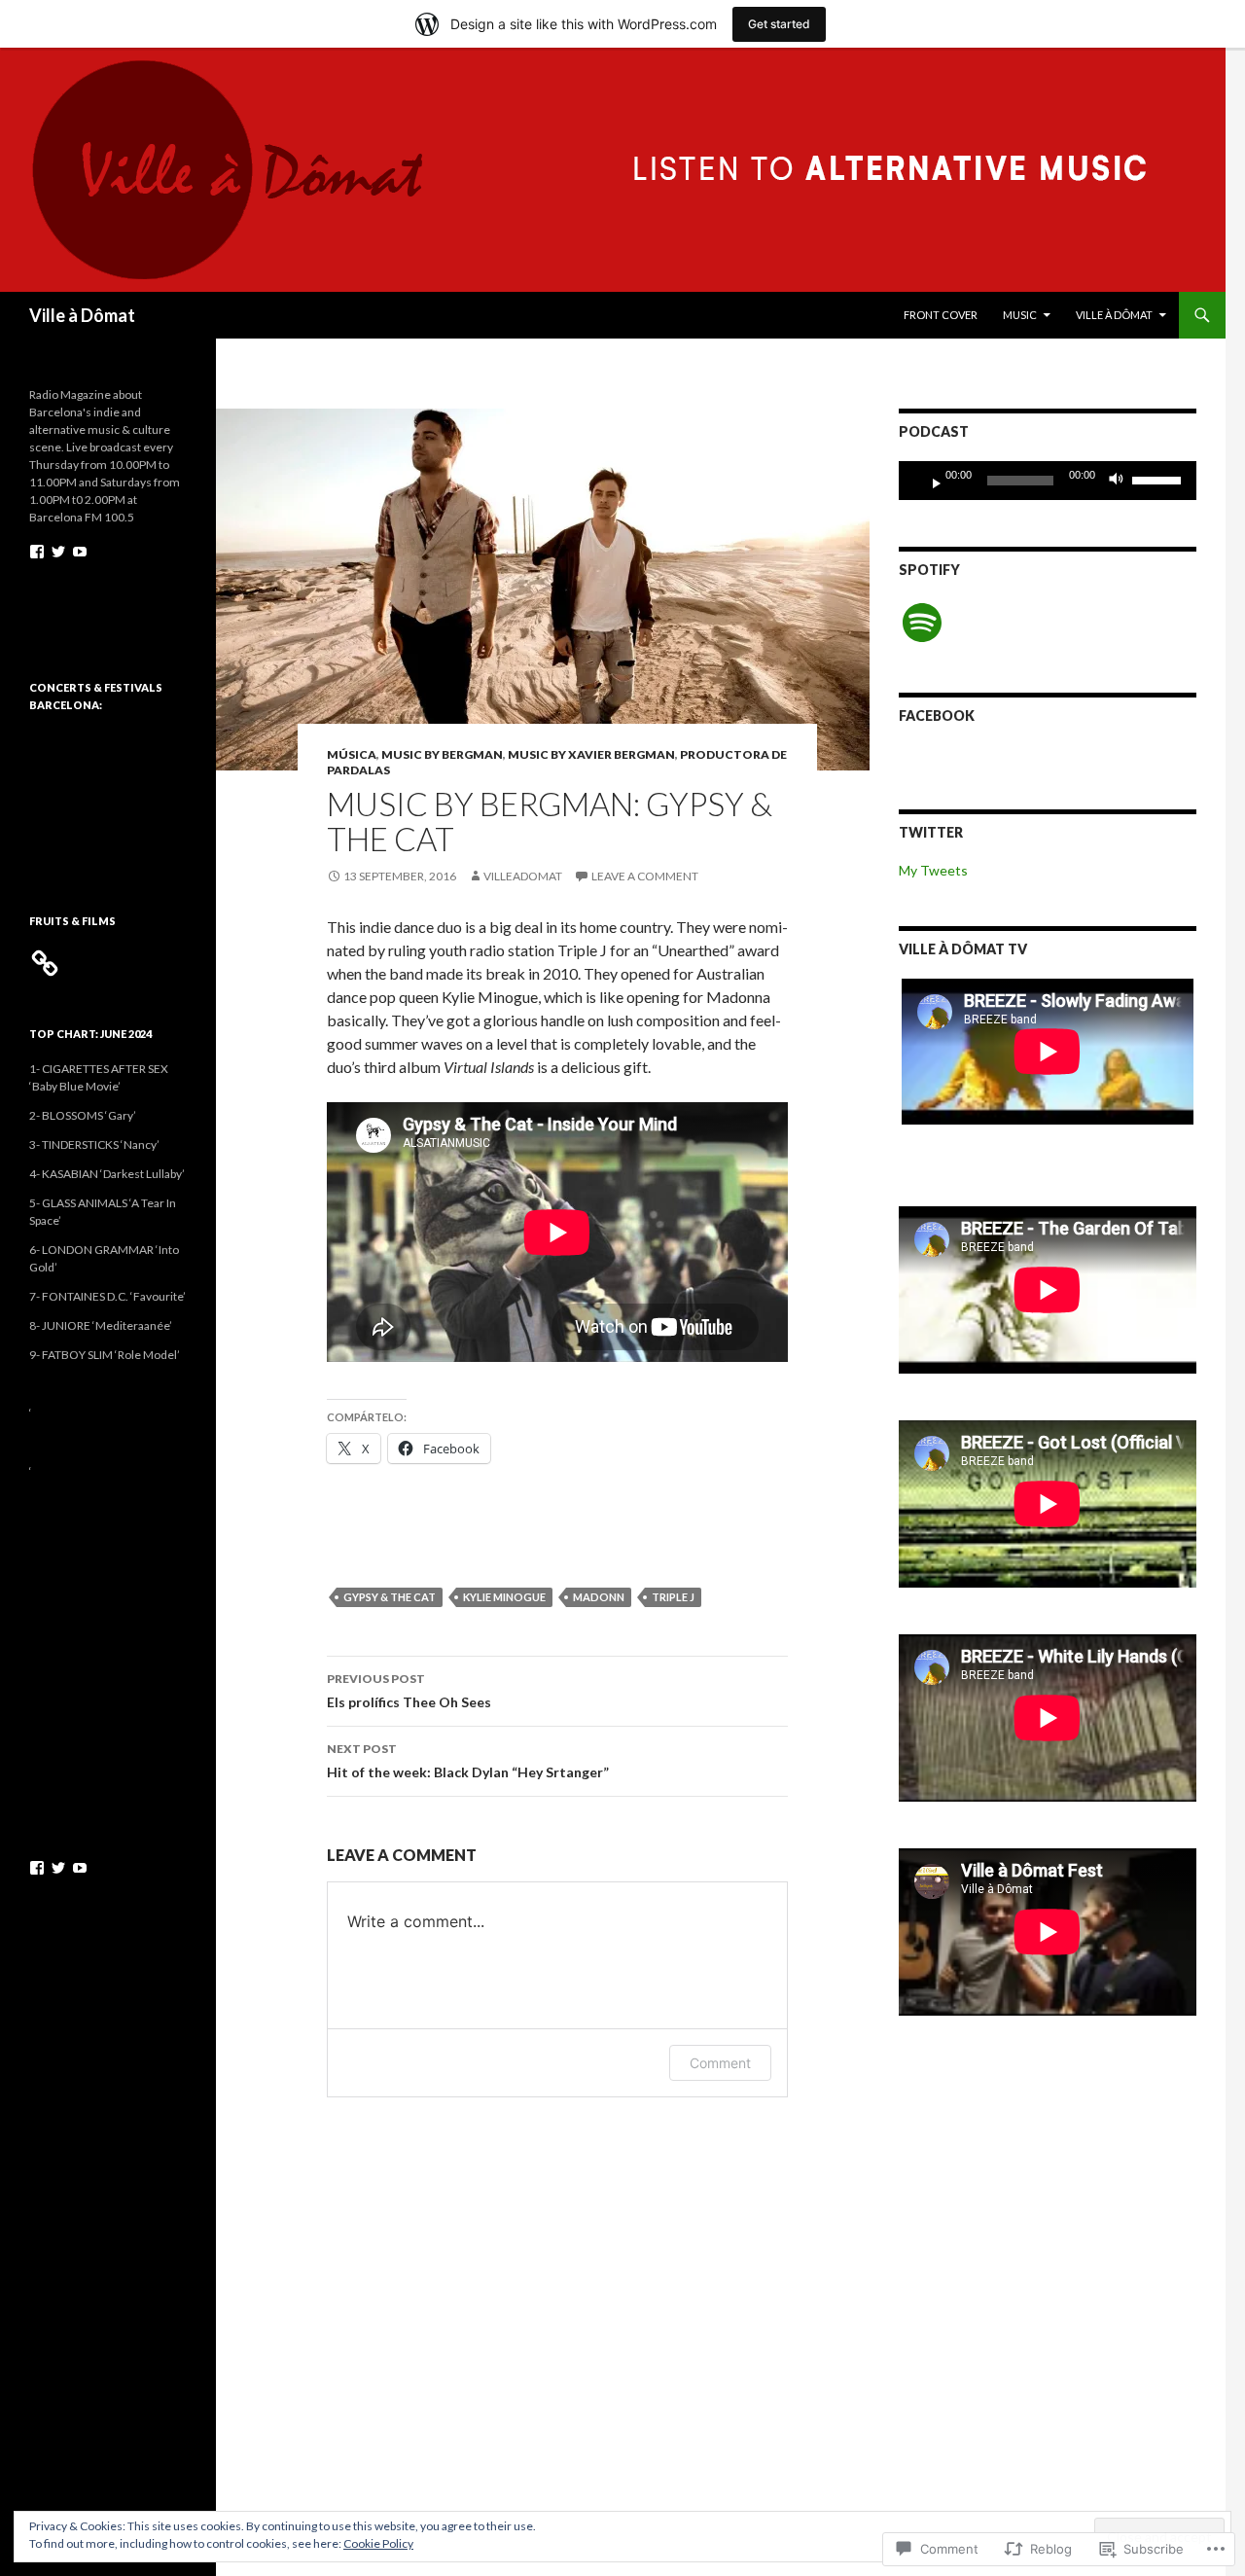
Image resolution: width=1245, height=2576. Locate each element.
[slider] (1159, 479)
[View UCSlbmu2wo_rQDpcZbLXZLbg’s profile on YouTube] (80, 552)
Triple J (673, 1597)
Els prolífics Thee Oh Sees (409, 1691)
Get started (779, 24)
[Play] (929, 481)
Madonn (599, 1597)
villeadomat (523, 876)
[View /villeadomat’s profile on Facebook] (37, 552)
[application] (1048, 481)
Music (1020, 315)
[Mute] (1121, 481)
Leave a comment (645, 876)
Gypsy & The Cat (390, 1597)
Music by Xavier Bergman (591, 754)
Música (352, 754)
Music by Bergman (442, 754)
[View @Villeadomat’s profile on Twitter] (58, 552)
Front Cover (941, 315)
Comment (720, 2063)
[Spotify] (922, 623)
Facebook (937, 716)
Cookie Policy (378, 2543)
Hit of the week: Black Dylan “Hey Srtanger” (468, 1761)
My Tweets (933, 870)
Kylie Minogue (504, 1597)
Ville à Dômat (82, 315)
